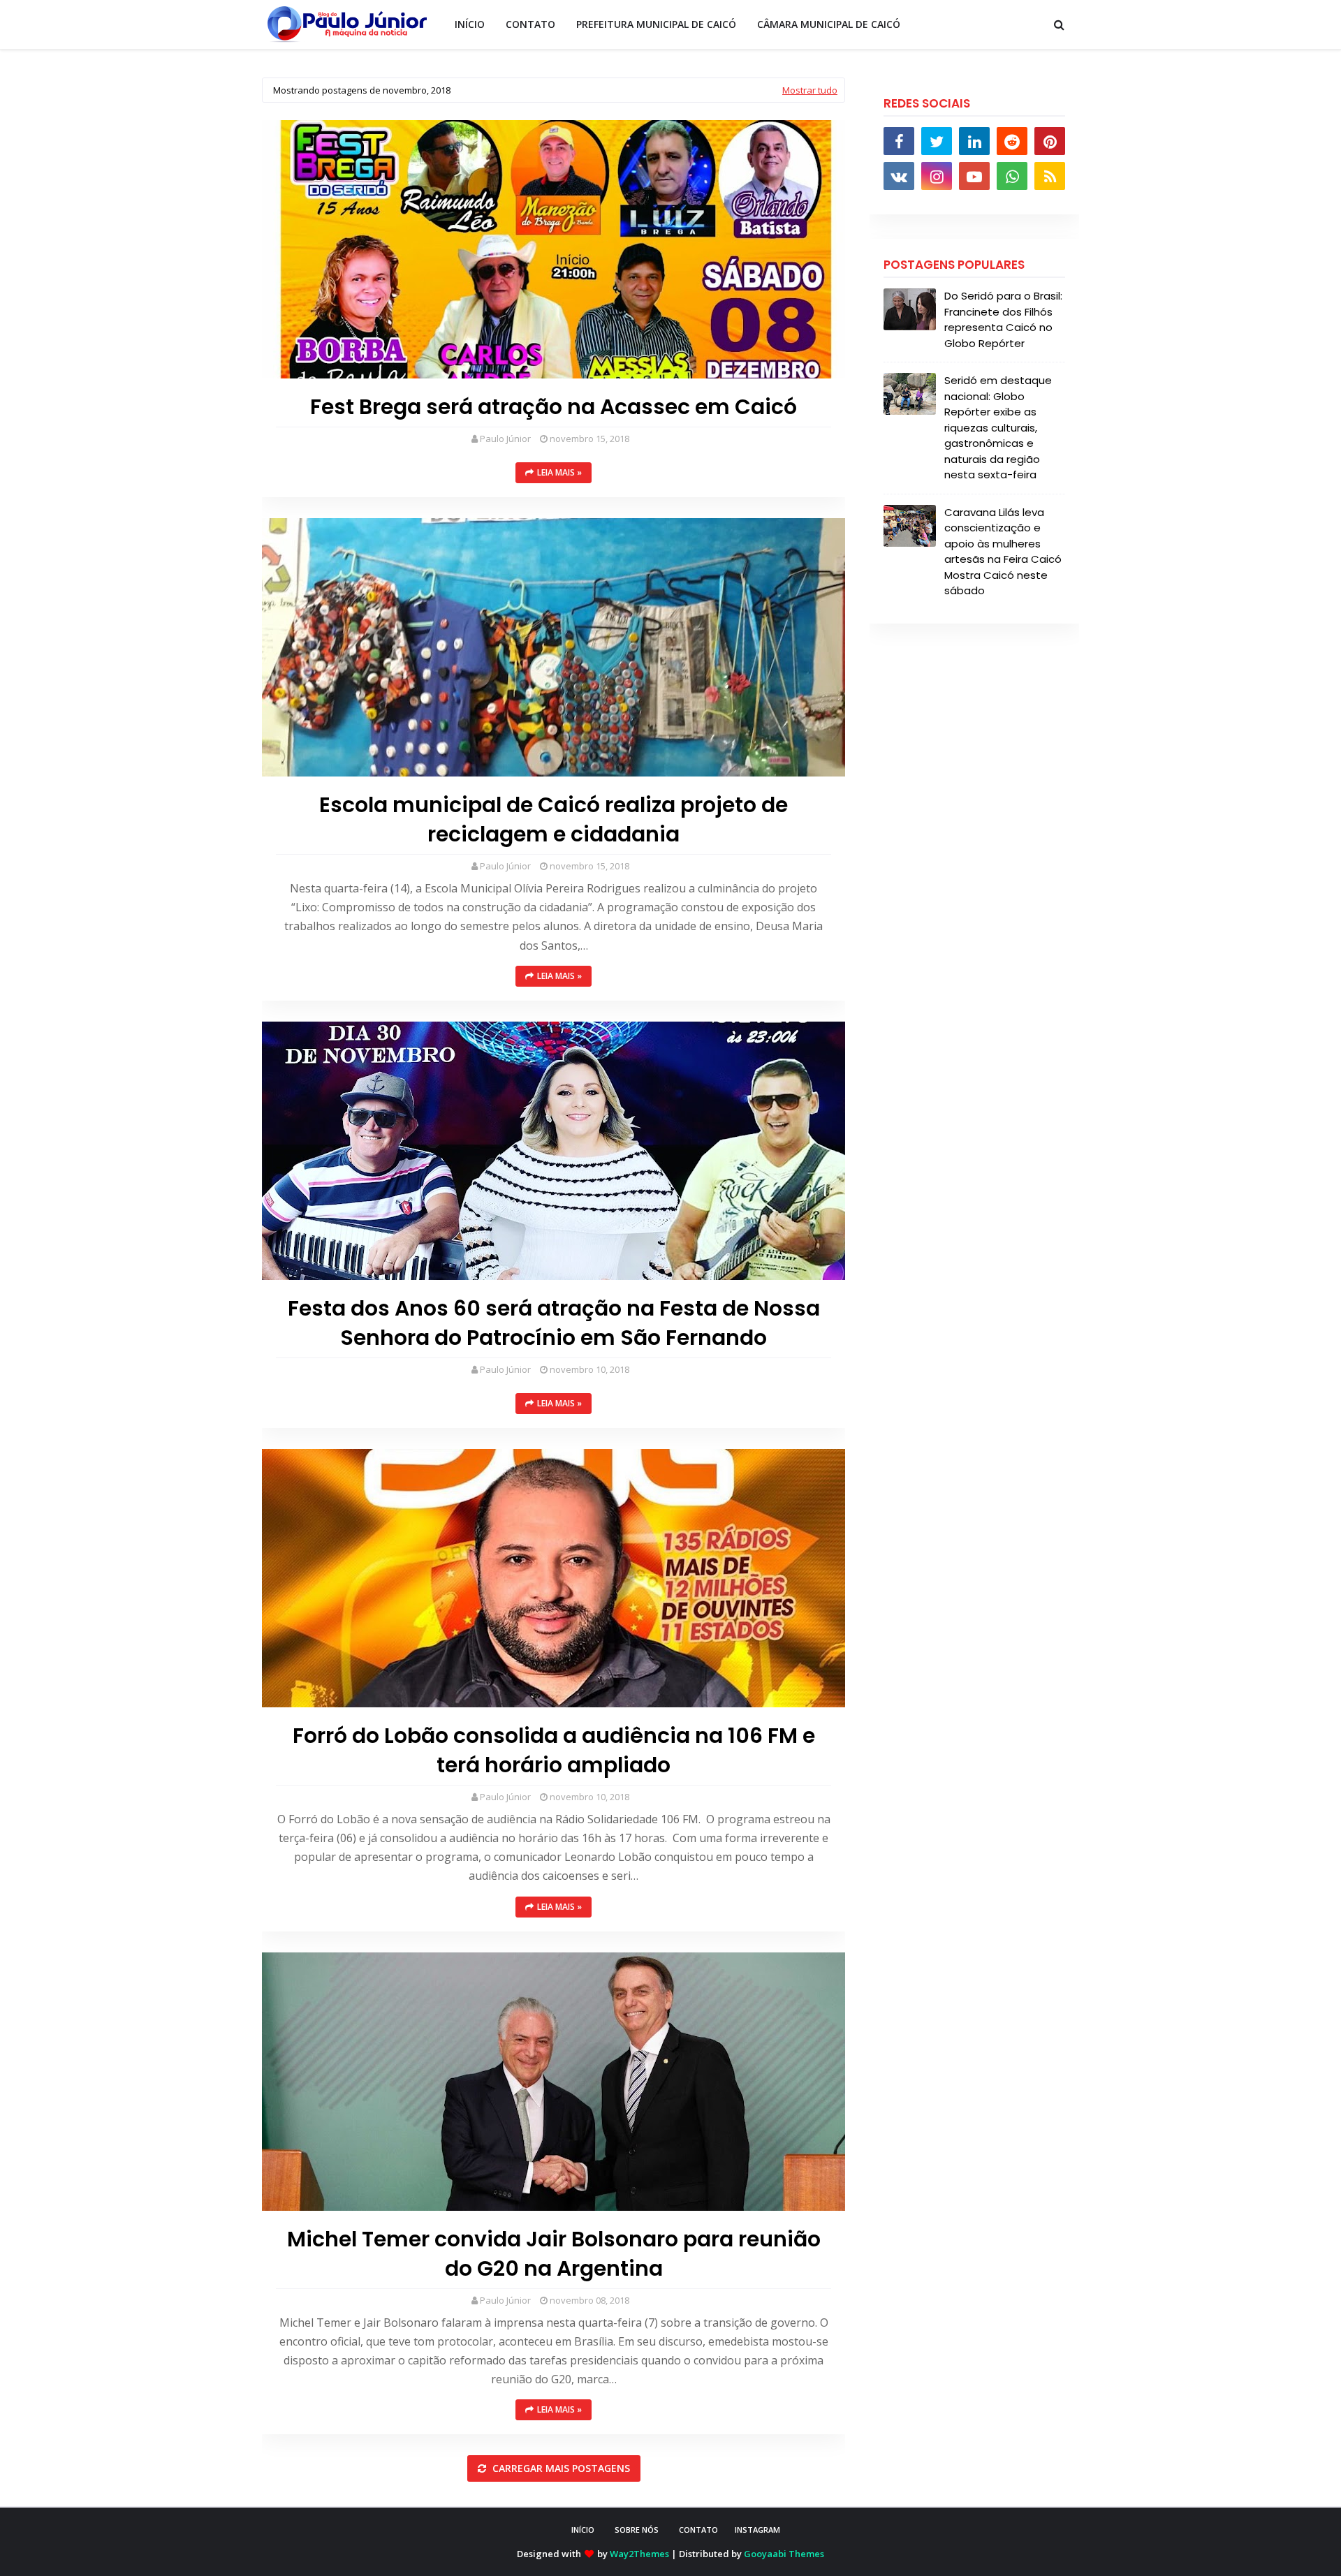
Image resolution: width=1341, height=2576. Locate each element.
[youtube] (974, 176)
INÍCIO (583, 2530)
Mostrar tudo (810, 90)
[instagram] (937, 176)
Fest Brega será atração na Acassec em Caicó (554, 407)
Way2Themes (639, 2554)
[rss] (1050, 176)
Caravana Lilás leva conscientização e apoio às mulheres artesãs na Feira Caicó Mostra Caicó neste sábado (1003, 552)
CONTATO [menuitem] (530, 24)
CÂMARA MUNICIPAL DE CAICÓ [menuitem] (829, 24)
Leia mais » (559, 472)
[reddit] (1012, 141)
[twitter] (937, 141)
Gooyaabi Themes (784, 2554)
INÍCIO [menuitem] (470, 24)
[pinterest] (1050, 141)
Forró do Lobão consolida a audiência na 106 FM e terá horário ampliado (554, 1751)
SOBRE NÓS (637, 2530)
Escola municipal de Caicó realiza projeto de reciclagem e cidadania (554, 820)
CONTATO (698, 2530)
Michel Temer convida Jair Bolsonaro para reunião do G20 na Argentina (554, 2254)
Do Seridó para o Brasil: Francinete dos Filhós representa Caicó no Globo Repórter (1003, 319)
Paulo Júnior (505, 439)
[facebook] (899, 141)
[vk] (899, 176)
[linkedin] (974, 141)
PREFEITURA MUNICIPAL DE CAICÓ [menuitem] (656, 24)
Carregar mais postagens (560, 2468)
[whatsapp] (1012, 176)
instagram (757, 2530)
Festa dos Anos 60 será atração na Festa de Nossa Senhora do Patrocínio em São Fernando (554, 1323)
